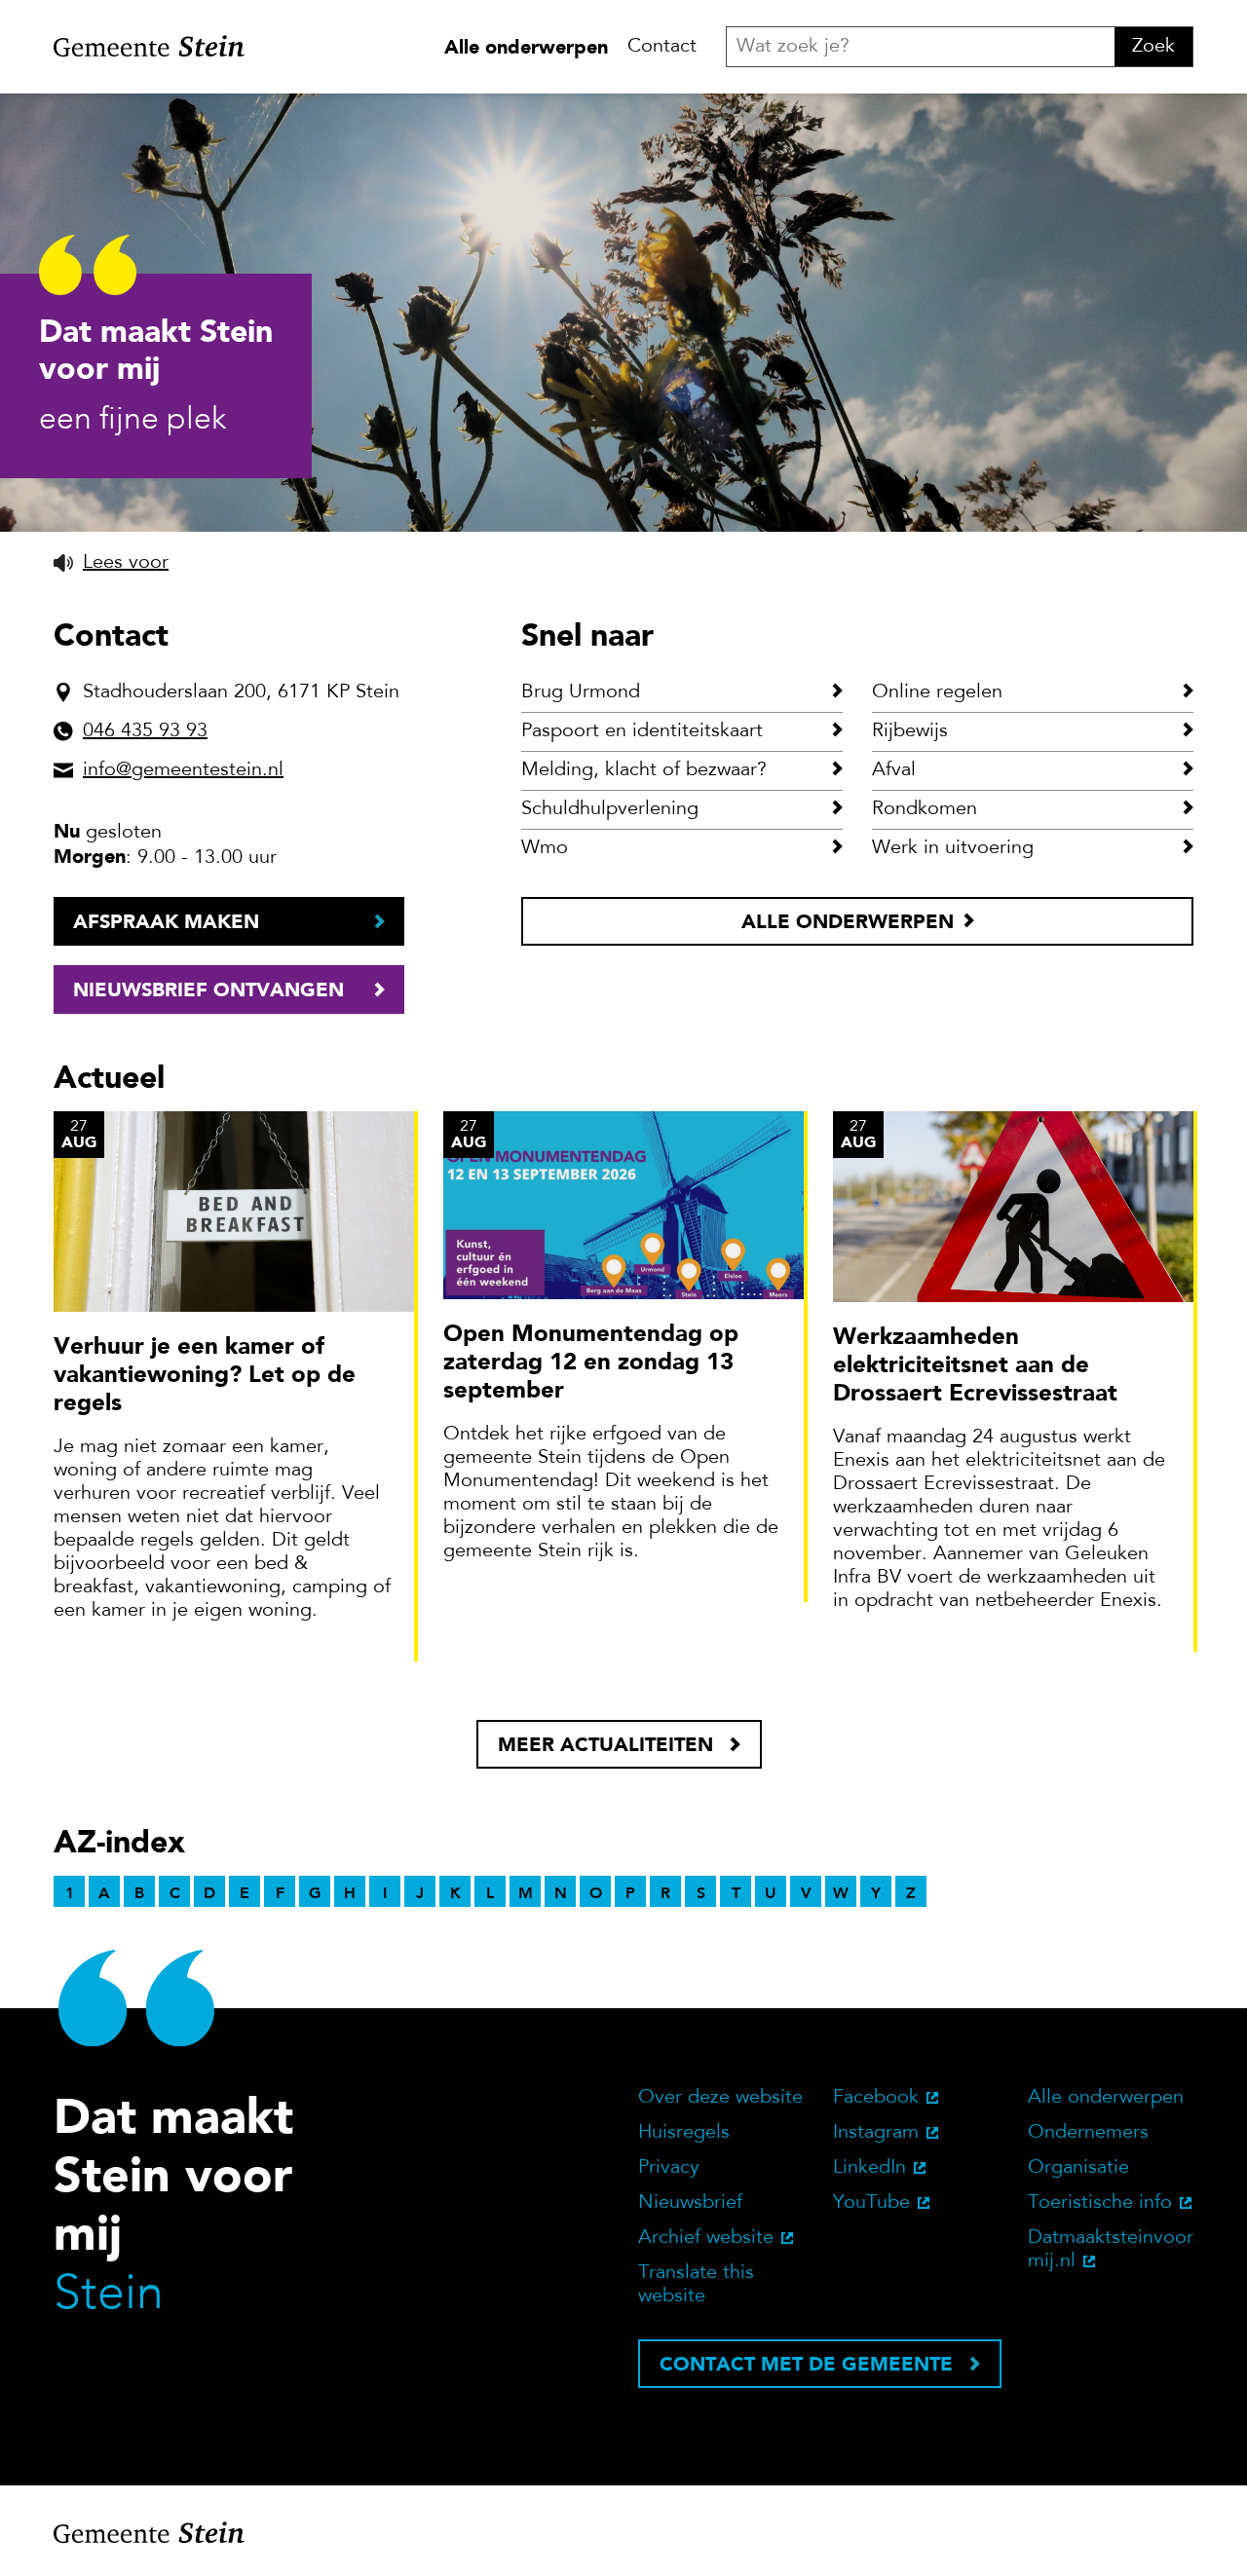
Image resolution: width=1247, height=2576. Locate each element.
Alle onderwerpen (526, 47)
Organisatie (1078, 2168)
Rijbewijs (910, 731)
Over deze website (720, 2098)
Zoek (1153, 47)
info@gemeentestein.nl (183, 770)
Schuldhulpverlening (610, 809)
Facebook (876, 2098)
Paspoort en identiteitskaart (642, 731)
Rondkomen (925, 809)
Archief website (706, 2238)
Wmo (545, 848)
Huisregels (684, 2133)
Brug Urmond (581, 692)
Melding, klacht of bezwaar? (644, 770)
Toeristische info (1100, 2203)
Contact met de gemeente (806, 2364)
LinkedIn (869, 2168)
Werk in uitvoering (953, 848)
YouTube (871, 2203)
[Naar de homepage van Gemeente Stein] (149, 47)
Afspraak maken (166, 921)
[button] (111, 563)
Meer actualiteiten (605, 1744)
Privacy (669, 2168)
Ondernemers (1088, 2133)
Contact (662, 47)
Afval (894, 770)
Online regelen (937, 692)
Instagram (876, 2133)
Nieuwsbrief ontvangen (208, 989)
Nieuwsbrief (690, 2203)
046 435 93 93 (145, 731)
